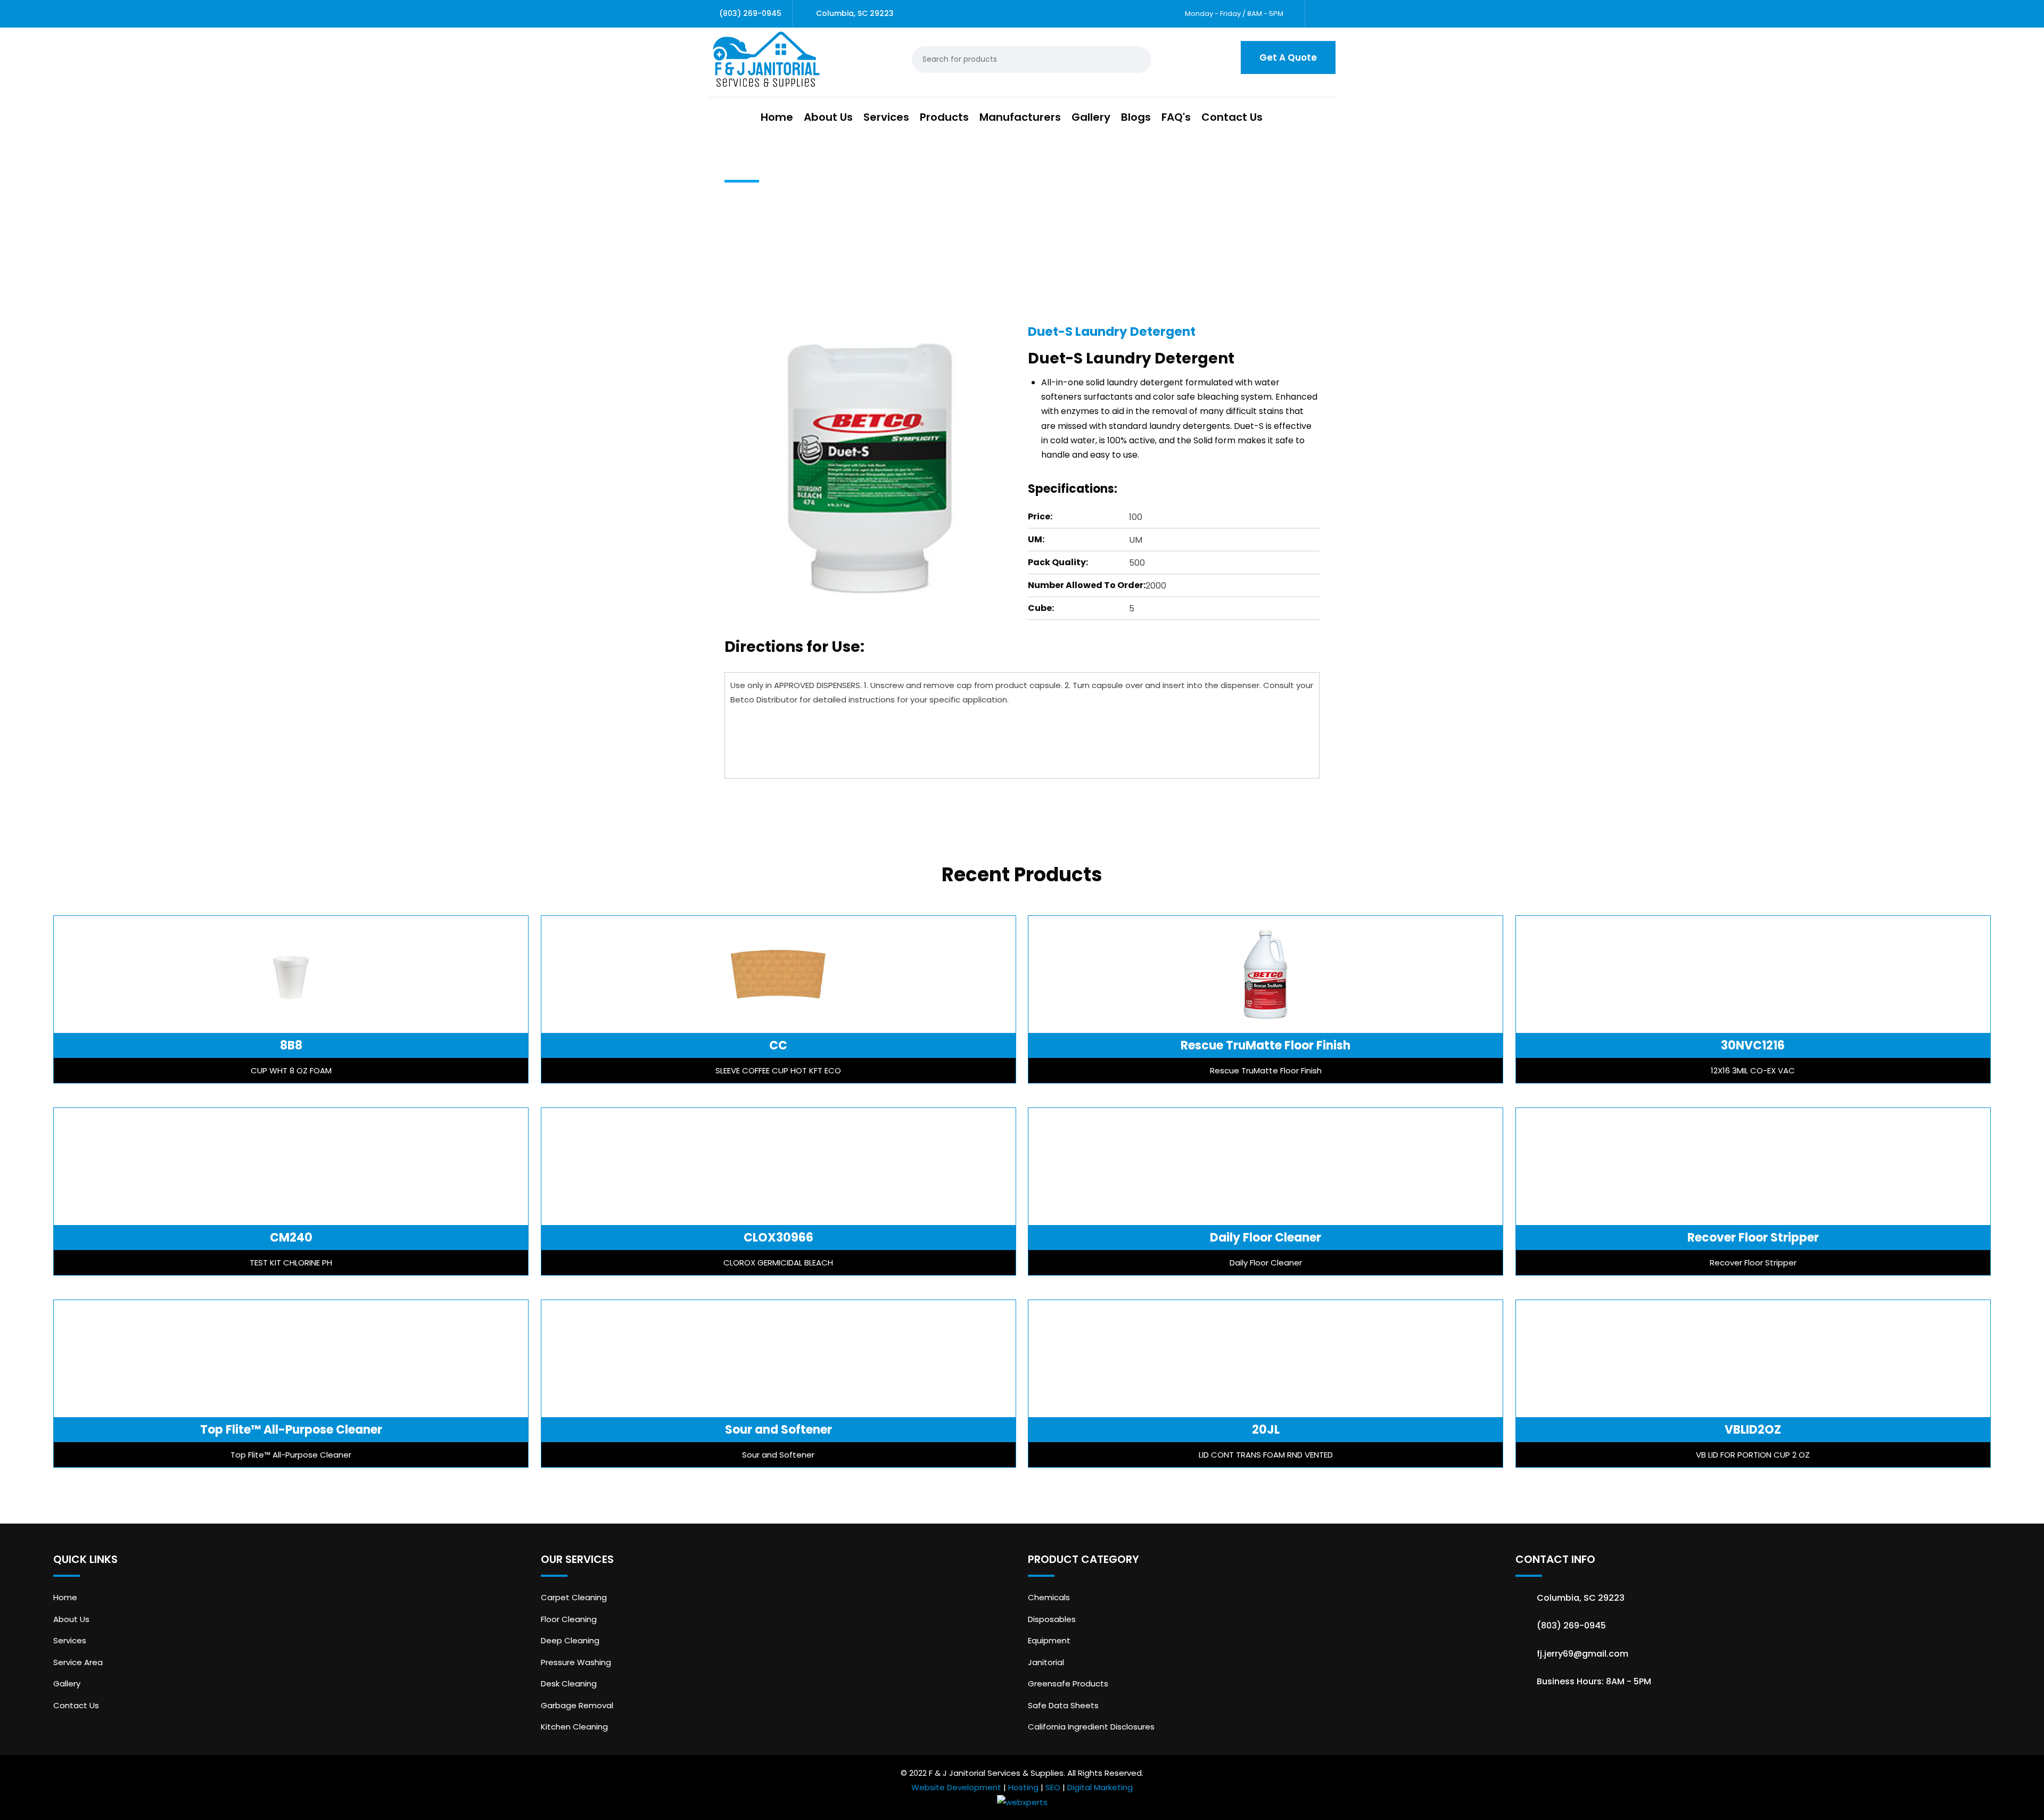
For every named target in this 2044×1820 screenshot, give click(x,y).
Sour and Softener (778, 1430)
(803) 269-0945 (750, 13)
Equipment (1049, 1640)
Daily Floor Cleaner (1266, 1238)
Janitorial (1046, 1662)
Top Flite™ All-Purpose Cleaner (291, 1430)
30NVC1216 (1753, 1045)
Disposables (1052, 1619)
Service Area (78, 1662)
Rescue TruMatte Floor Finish (1266, 1045)
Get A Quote (1288, 57)
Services (886, 117)
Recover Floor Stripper (1753, 1238)
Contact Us (1232, 117)
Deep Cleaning (570, 1640)
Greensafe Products (1068, 1683)
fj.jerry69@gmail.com (1583, 1654)
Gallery (1091, 117)
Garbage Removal (577, 1705)
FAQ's (1176, 117)
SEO (1053, 1787)
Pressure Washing (576, 1662)
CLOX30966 (778, 1238)
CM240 (291, 1238)
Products (944, 117)
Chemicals (1049, 1597)
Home (777, 117)
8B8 (291, 1045)
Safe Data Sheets (1063, 1705)
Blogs (1136, 117)
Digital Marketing (1100, 1787)
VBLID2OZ (1753, 1430)
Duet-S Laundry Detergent (1112, 332)
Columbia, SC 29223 (855, 13)
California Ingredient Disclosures (1091, 1727)
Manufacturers (1020, 117)
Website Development (956, 1787)
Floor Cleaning (569, 1619)
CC (778, 1045)
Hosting (1023, 1787)
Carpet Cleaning (574, 1597)
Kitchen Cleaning (574, 1727)
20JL (1266, 1430)
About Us (828, 117)
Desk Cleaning (569, 1683)
